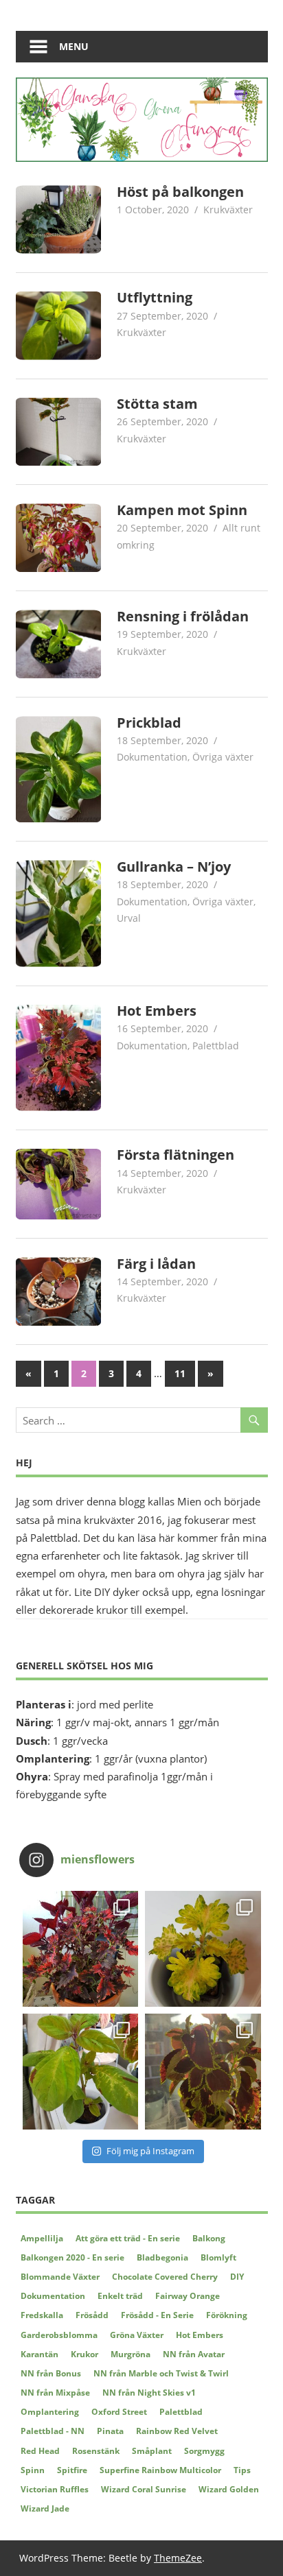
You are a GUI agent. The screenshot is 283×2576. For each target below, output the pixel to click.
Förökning (227, 2315)
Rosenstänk (96, 2451)
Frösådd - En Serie (157, 2315)
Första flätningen (176, 1155)
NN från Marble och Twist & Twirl (161, 2373)
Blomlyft (218, 2257)
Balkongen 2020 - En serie (72, 2257)
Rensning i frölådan (183, 616)
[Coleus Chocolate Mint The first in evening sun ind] (203, 2072)
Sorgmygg (204, 2451)
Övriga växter (223, 757)
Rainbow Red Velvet (177, 2431)
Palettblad (216, 1046)
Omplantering (50, 2412)
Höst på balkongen (180, 192)
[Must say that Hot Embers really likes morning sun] (81, 1949)
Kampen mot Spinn (182, 510)
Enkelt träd (120, 2296)
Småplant (152, 2451)
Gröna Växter (137, 2335)
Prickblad (149, 723)
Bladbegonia (162, 2257)
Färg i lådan (156, 1264)
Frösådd (92, 2315)
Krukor (84, 2354)
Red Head (40, 2451)
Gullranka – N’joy (174, 867)
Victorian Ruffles (55, 2489)
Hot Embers (157, 1011)
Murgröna (131, 2354)
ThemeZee (178, 2558)
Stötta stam (157, 404)
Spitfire (72, 2470)
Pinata (110, 2431)
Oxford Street (119, 2412)
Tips (242, 2470)
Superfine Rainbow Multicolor (160, 2470)
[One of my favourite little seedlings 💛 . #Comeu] (203, 1949)
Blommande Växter (60, 2277)
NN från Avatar (194, 2354)
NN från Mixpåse (55, 2393)
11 (180, 1373)
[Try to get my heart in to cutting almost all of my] (81, 2072)
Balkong (209, 2238)
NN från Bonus (51, 2373)
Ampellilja (42, 2238)
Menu (74, 46)
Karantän (39, 2354)
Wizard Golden (229, 2489)
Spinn (33, 2470)
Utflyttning (155, 297)
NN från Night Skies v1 (149, 2393)
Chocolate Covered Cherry (165, 2277)
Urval (129, 918)
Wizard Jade (45, 2508)
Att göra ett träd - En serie (128, 2238)
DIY (237, 2277)
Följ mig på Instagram (150, 2151)
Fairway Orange (188, 2296)
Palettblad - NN (53, 2431)
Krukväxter (228, 210)
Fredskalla (42, 2315)
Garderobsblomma (59, 2335)
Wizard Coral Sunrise (144, 2489)
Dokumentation (152, 757)
